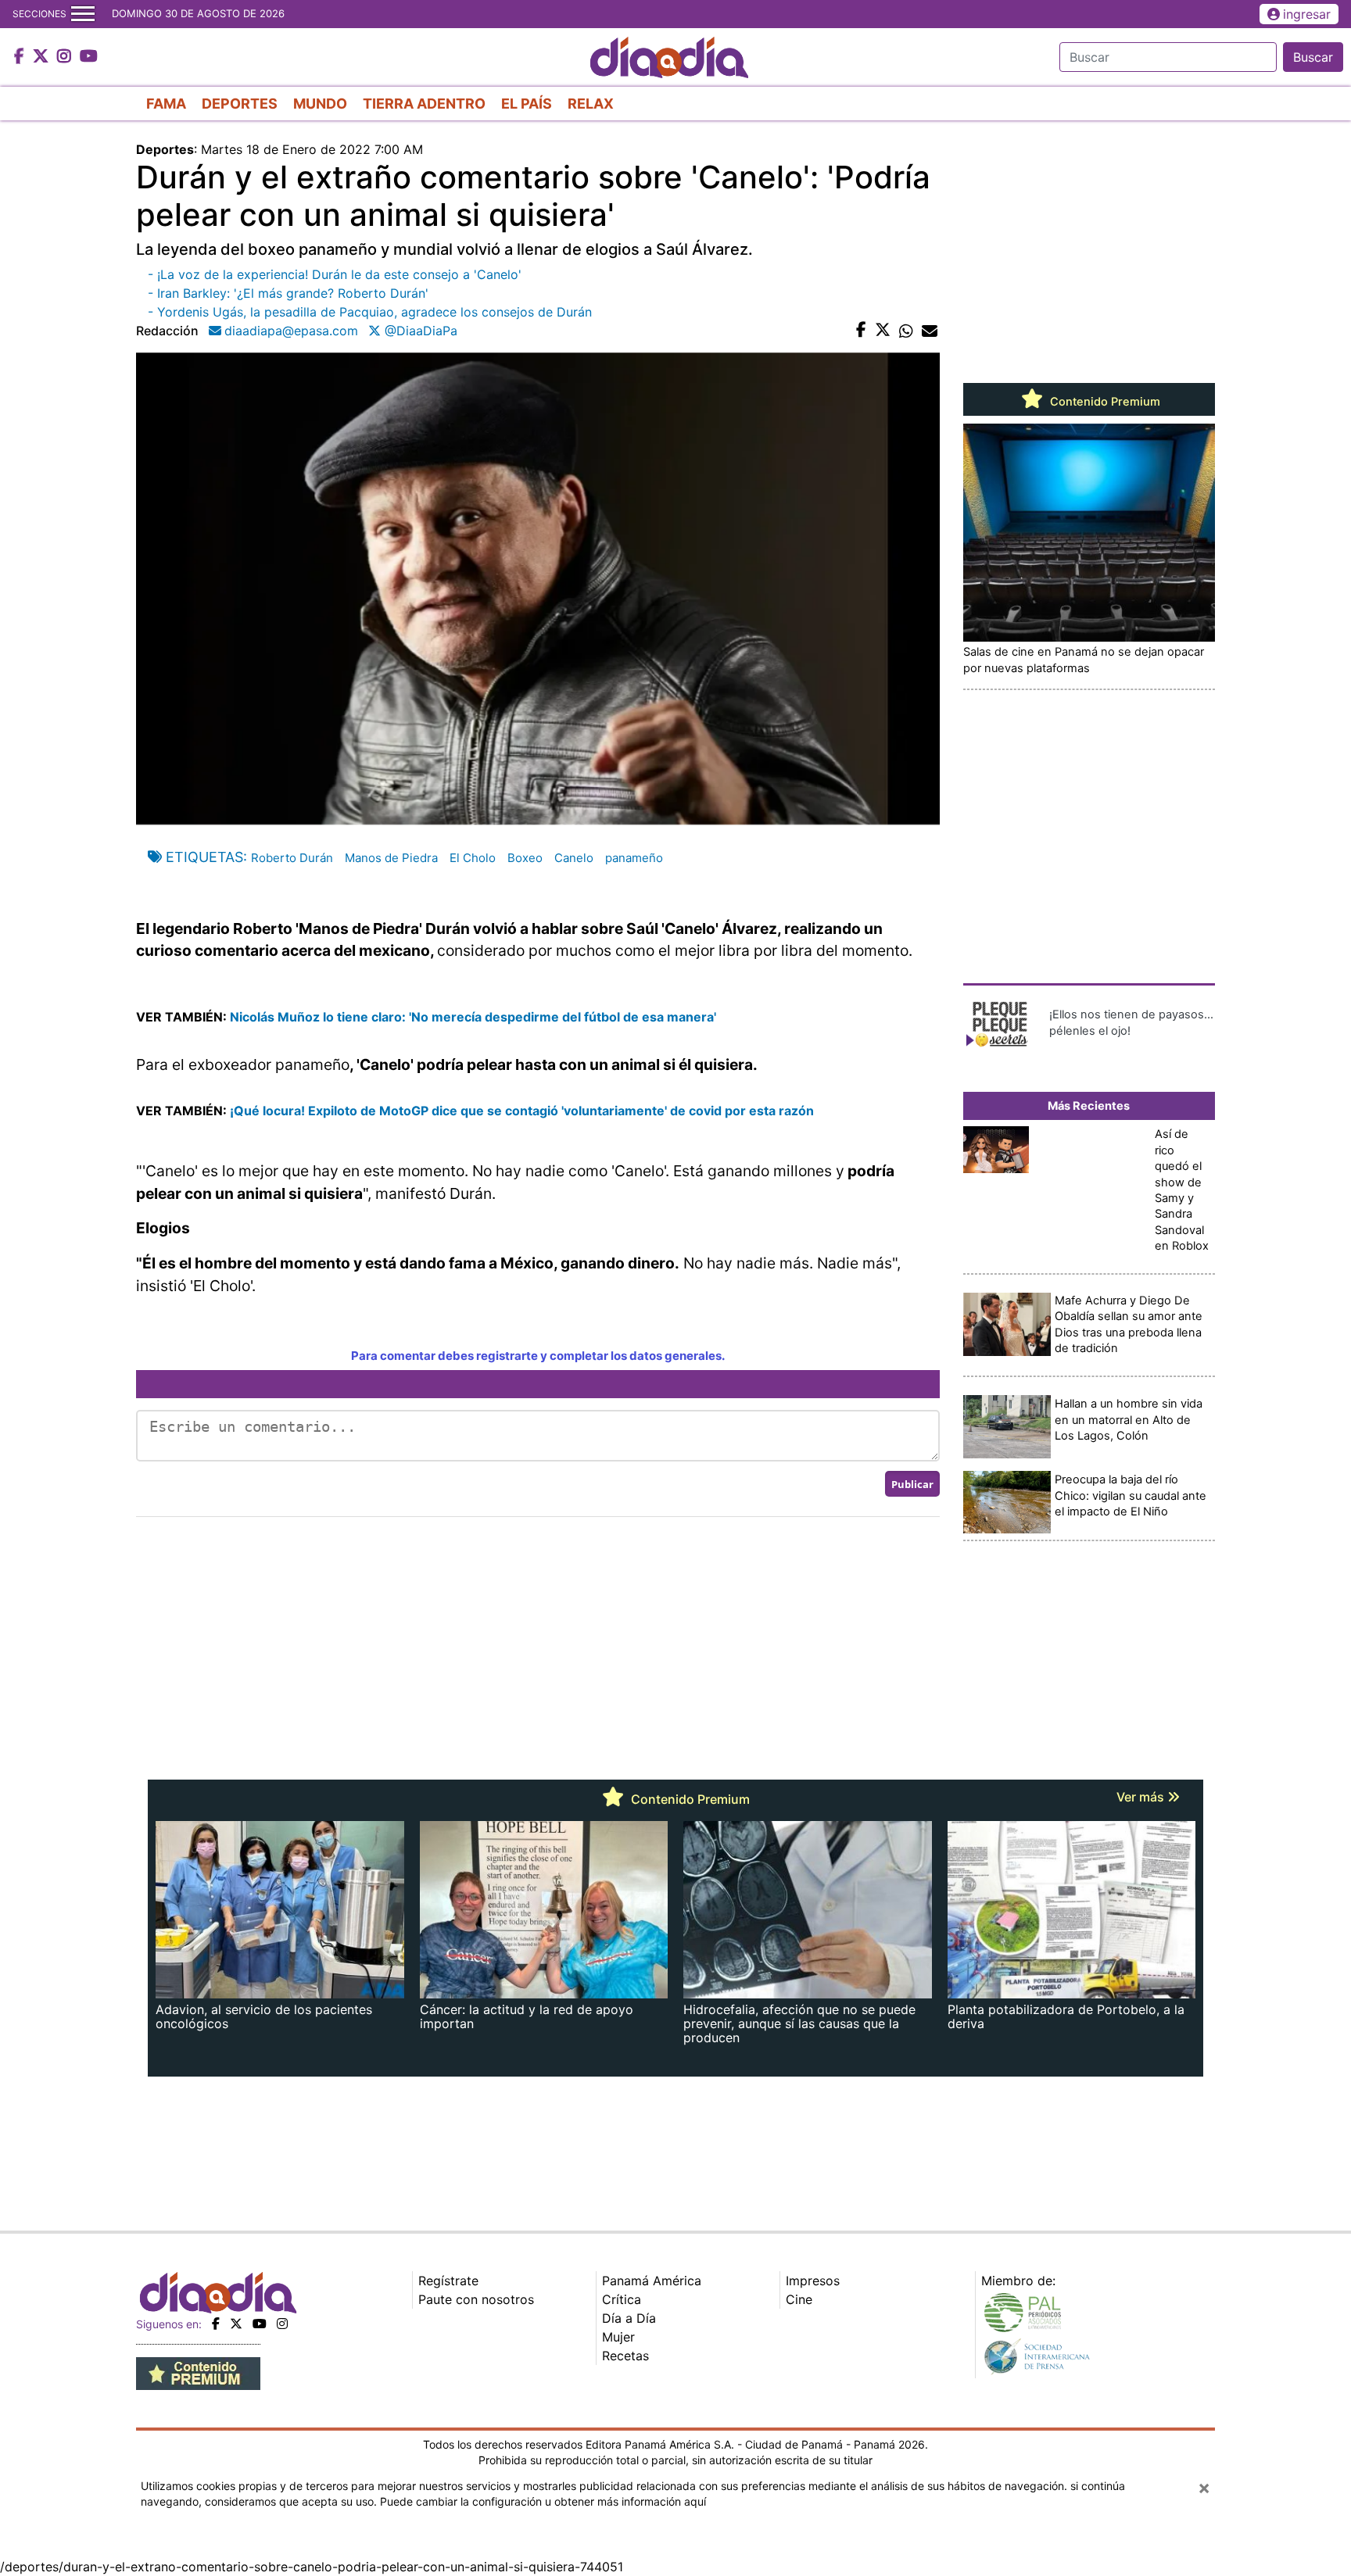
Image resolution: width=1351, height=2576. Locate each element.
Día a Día (629, 2318)
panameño (634, 858)
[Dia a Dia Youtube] (89, 57)
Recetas (625, 2356)
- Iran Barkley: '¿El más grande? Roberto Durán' (288, 293)
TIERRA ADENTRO (424, 104)
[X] (236, 2324)
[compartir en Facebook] (861, 331)
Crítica (622, 2299)
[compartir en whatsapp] (906, 331)
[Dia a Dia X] (43, 57)
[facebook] (216, 2324)
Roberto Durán (292, 858)
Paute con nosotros (476, 2299)
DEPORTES (240, 104)
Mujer (618, 2337)
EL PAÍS (527, 104)
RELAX (591, 104)
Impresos (813, 2281)
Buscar (1313, 57)
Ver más (1142, 1797)
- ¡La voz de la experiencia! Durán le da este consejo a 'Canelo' (335, 274)
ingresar (1307, 14)
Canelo (574, 858)
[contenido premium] (198, 2372)
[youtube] (260, 2324)
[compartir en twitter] (883, 331)
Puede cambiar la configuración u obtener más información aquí (543, 2501)
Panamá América (652, 2281)
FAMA (166, 104)
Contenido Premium (1104, 402)
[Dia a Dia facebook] (21, 57)
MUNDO (320, 104)
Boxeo (525, 858)
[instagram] (282, 2324)
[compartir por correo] (930, 331)
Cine (799, 2299)
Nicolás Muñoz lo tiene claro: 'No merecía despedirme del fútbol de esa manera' (473, 1017)
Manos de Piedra (391, 858)
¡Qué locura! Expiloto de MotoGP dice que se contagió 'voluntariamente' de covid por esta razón (522, 1111)
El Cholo (473, 858)
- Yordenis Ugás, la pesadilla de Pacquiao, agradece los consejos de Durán (370, 312)
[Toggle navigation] (83, 14)
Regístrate (448, 2281)
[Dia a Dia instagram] (66, 57)
